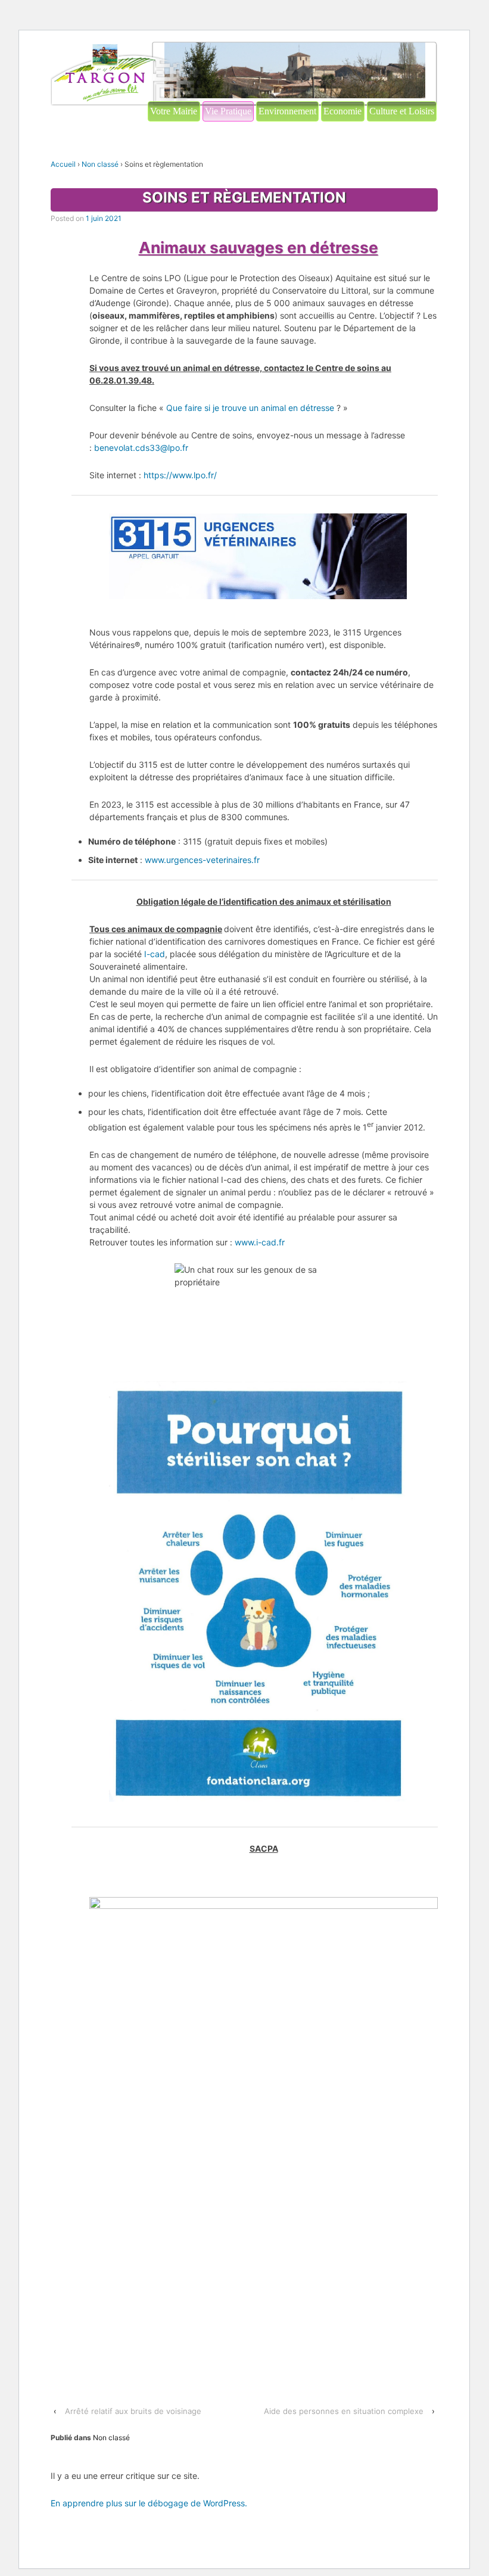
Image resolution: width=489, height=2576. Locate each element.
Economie (342, 111)
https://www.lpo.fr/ (180, 475)
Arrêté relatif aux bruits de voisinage (133, 2411)
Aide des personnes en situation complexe (344, 2411)
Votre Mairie (174, 111)
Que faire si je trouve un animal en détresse (250, 408)
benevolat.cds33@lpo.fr (141, 448)
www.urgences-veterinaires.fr (202, 860)
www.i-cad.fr (260, 1242)
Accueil (63, 164)
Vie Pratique (228, 111)
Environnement (287, 111)
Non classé (100, 164)
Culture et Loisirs (402, 111)
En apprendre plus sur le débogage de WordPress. (149, 2503)
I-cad (155, 954)
